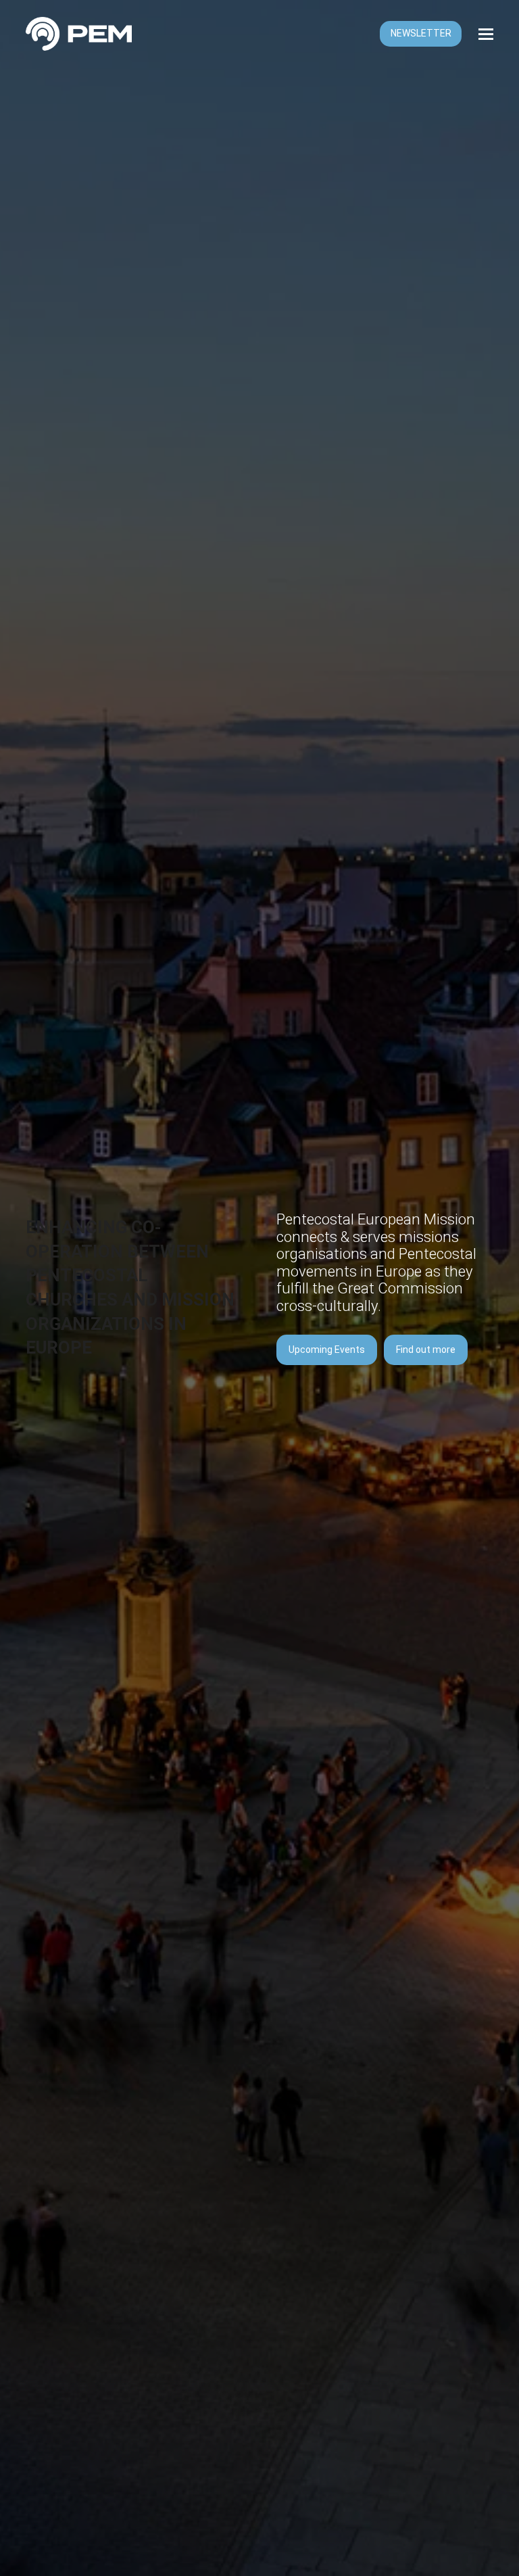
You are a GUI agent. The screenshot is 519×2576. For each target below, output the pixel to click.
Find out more (426, 1350)
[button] (486, 34)
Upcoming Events (327, 1350)
